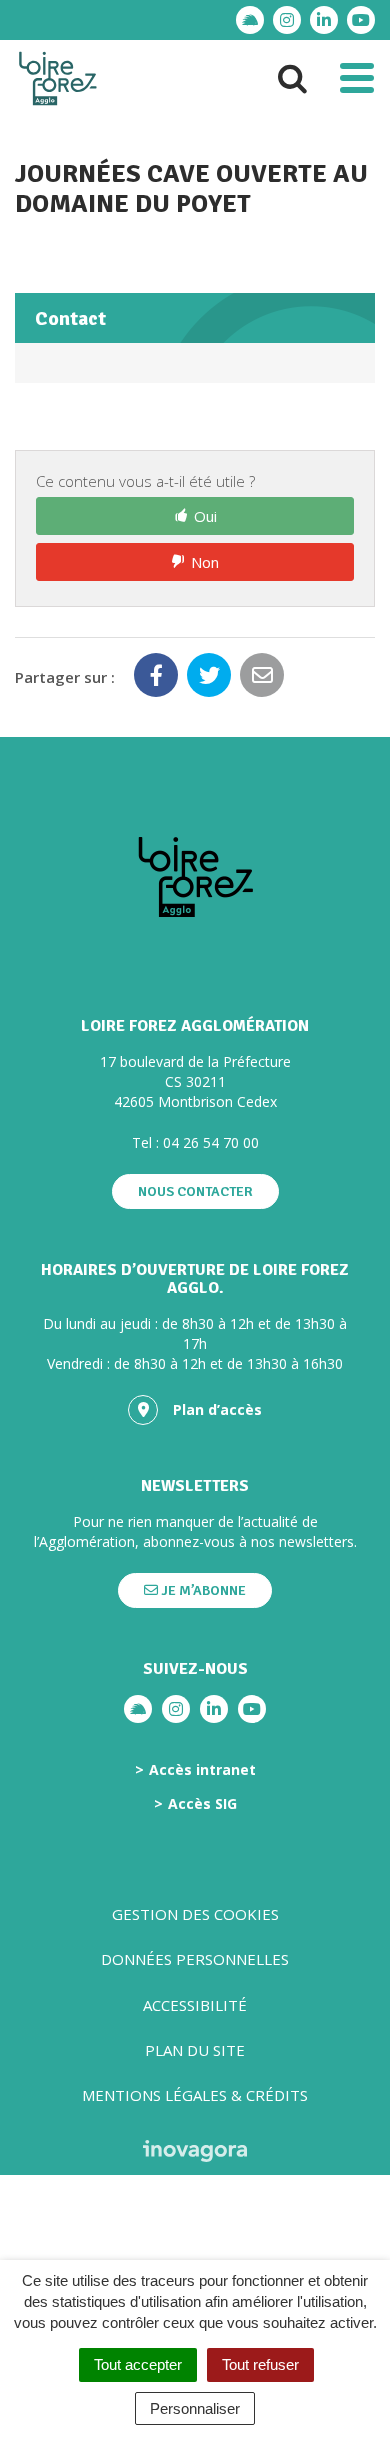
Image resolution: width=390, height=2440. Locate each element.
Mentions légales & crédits (195, 2095)
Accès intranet (202, 1770)
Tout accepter (138, 2364)
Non (205, 562)
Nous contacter (195, 1191)
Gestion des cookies (195, 1914)
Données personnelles (195, 1959)
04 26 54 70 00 (211, 1142)
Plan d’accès (217, 1409)
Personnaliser (195, 2408)
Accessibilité (195, 2005)
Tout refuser (260, 2364)
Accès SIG (202, 1804)
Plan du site (195, 2050)
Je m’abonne (202, 1590)
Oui (205, 516)
